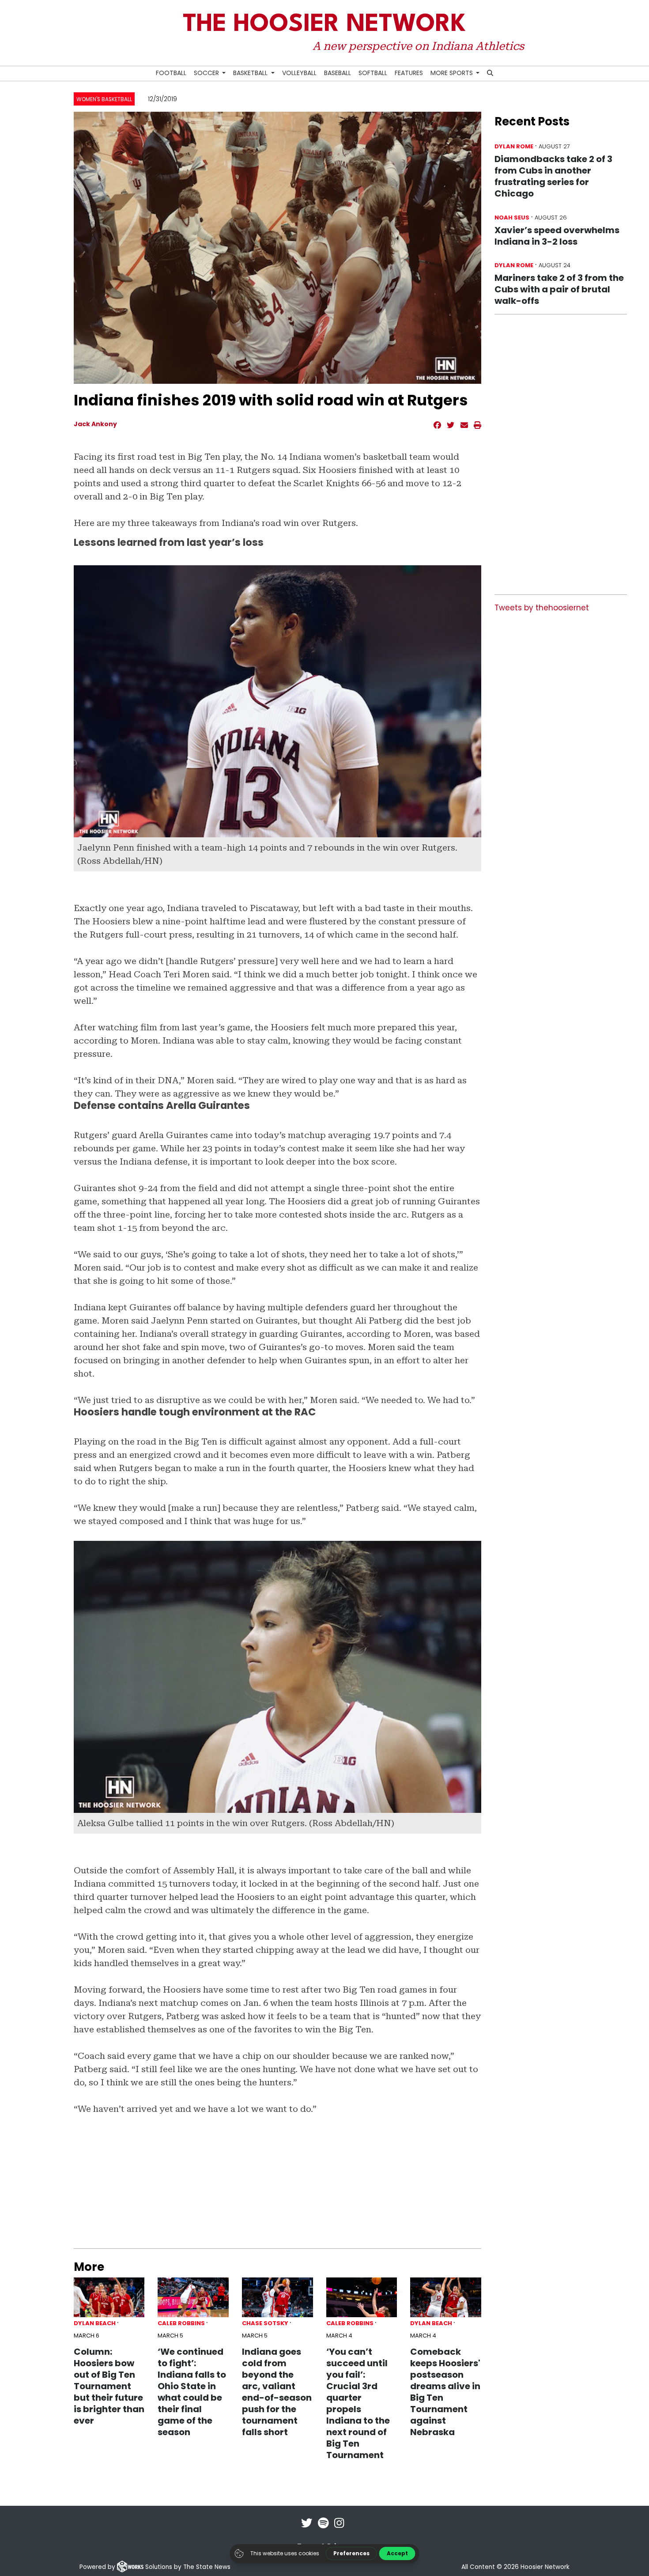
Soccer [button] (207, 73)
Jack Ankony (95, 424)
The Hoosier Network (324, 25)
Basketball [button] (251, 73)
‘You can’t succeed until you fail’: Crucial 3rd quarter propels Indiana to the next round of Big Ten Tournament (358, 2403)
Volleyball (299, 73)
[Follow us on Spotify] (323, 2529)
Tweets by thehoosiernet (542, 608)
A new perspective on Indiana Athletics (418, 46)
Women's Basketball (104, 99)
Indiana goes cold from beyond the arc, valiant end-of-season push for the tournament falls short (277, 2392)
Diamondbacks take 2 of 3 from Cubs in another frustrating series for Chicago (553, 176)
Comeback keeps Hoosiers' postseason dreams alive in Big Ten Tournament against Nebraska (445, 2392)
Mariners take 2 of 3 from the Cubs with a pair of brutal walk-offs (559, 289)
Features (409, 73)
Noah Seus (512, 218)
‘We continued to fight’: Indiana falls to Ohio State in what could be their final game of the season (192, 2392)
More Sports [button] (453, 73)
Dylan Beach (95, 2323)
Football (171, 73)
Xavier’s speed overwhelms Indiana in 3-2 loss (557, 236)
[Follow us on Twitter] (307, 2529)
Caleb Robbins (181, 2323)
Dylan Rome (514, 146)
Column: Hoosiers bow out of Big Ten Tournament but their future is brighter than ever (109, 2386)
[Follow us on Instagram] (339, 2529)
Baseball (338, 73)
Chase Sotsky (265, 2323)
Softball (373, 73)
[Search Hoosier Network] (490, 74)
